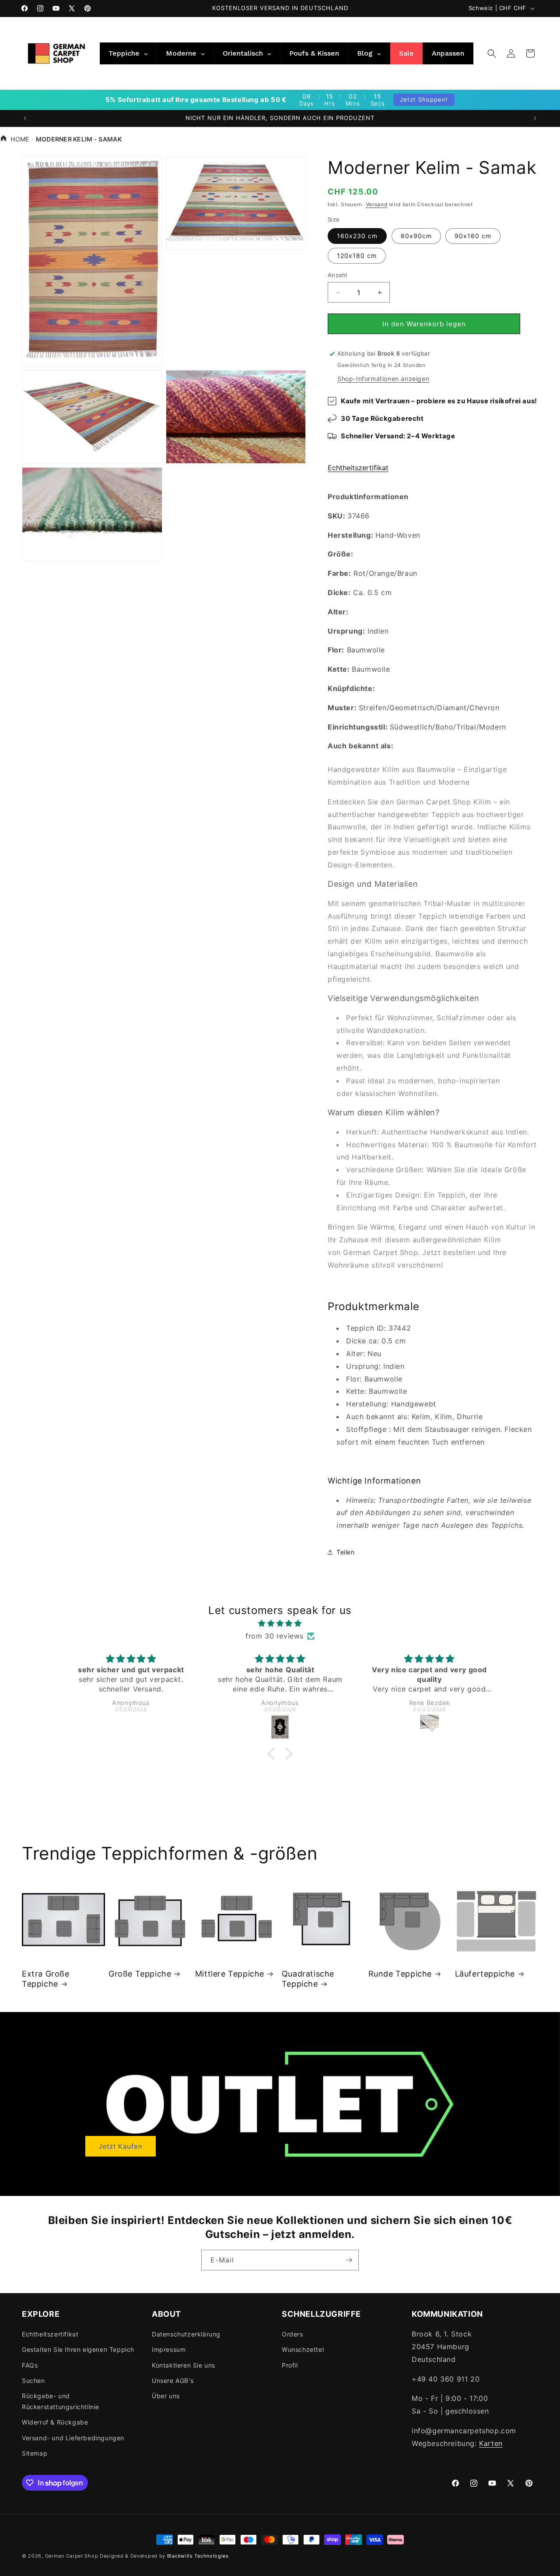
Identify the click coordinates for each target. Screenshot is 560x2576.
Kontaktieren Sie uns (184, 2365)
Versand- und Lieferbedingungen (73, 2438)
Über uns (166, 2396)
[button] (492, 53)
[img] (280, 1623)
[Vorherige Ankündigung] (25, 118)
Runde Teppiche (400, 1974)
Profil (290, 2365)
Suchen (33, 2380)
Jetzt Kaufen (121, 2146)
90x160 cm (473, 236)
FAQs (30, 2365)
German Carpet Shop (72, 2556)
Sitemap (35, 2453)
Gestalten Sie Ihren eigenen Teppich (78, 2349)
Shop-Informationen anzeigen (383, 379)
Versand (377, 204)
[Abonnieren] (349, 2260)
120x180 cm (357, 255)
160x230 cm (357, 236)
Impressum (169, 2349)
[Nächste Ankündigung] (535, 118)
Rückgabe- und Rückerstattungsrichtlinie (61, 2401)
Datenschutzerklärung (186, 2334)
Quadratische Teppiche (308, 1979)
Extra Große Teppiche (46, 1979)
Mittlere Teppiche (230, 1974)
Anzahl (337, 275)
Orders (292, 2334)
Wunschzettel (303, 2349)
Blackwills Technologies (198, 2556)
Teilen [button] (346, 1552)
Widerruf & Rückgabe (55, 2422)
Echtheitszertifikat (358, 468)
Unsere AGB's (173, 2380)
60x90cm (416, 236)
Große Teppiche (140, 1974)
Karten (491, 2443)
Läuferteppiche (485, 1974)
